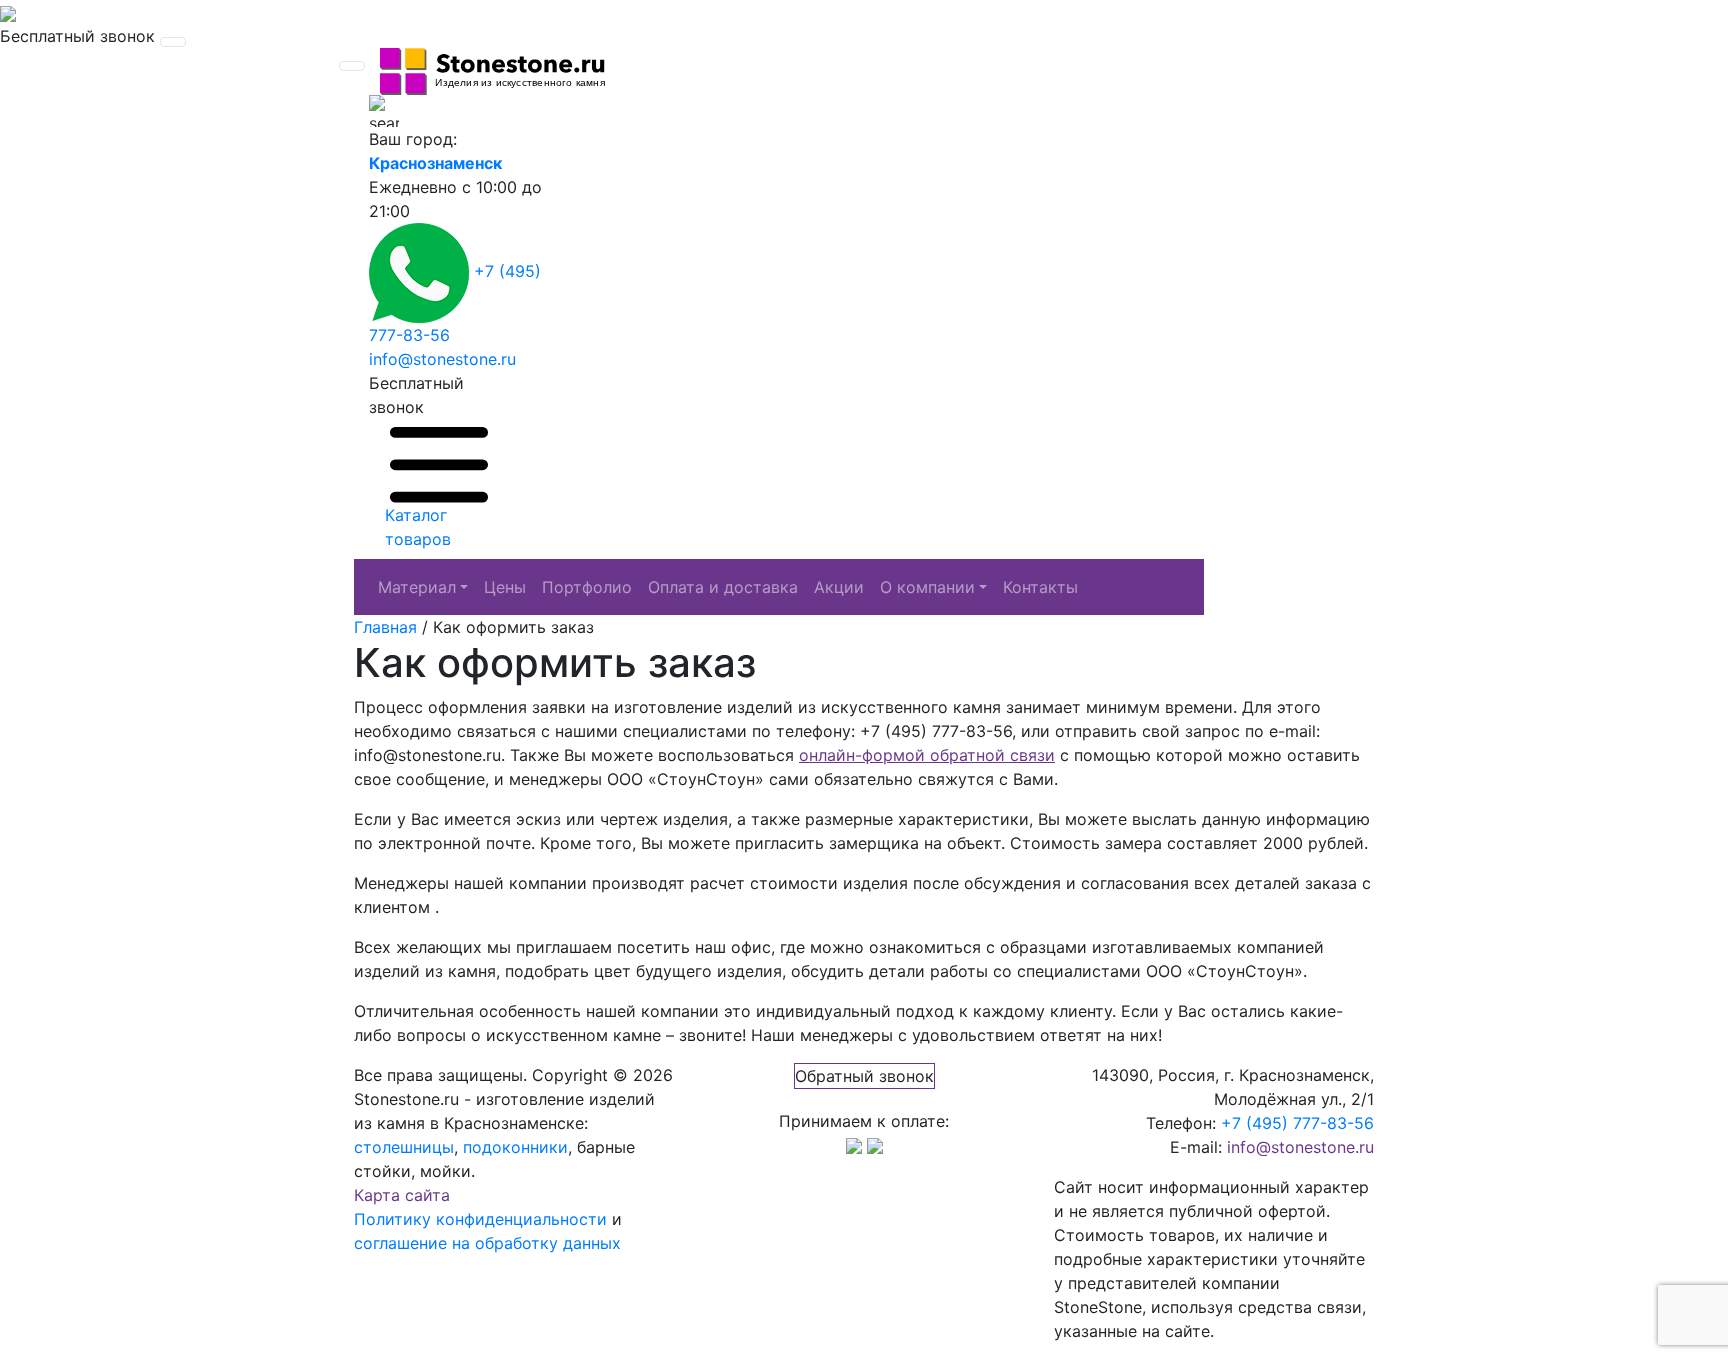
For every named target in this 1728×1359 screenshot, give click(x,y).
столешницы (404, 1147)
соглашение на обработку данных (487, 1243)
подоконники (515, 1147)
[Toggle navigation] (173, 42)
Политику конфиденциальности (480, 1219)
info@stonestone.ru (442, 359)
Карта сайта (402, 1195)
